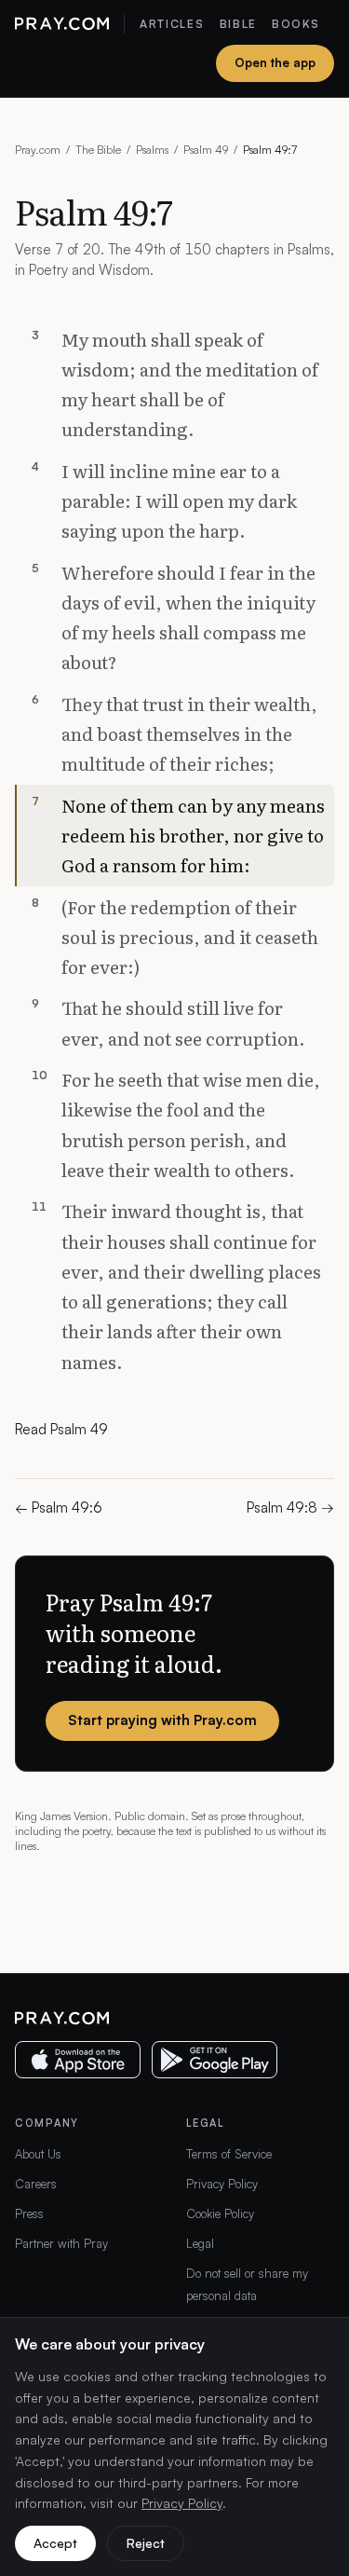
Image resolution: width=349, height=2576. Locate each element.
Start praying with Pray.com (162, 1720)
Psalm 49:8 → (290, 1507)
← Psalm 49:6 (59, 1507)
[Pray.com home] (62, 24)
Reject (146, 2543)
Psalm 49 (206, 150)
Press (29, 2213)
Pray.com (38, 150)
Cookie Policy (220, 2213)
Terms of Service (229, 2154)
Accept (55, 2543)
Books (295, 24)
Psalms (152, 150)
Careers (36, 2184)
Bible (238, 24)
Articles (172, 24)
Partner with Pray (61, 2243)
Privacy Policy (222, 2184)
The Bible (98, 150)
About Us (38, 2154)
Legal (200, 2243)
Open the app (275, 62)
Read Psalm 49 (61, 1429)
